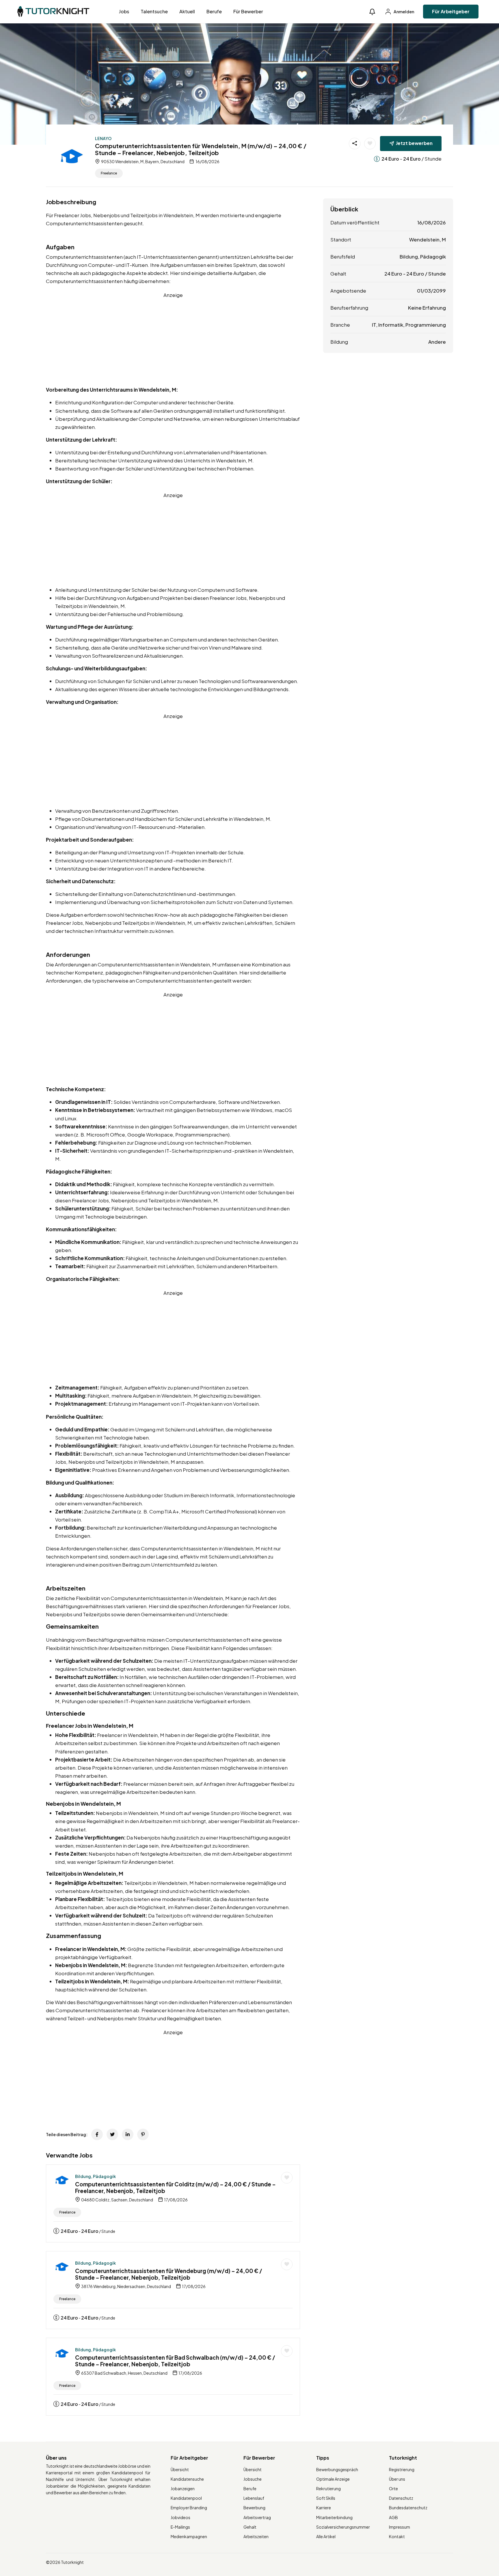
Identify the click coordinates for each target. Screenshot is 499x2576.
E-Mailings (180, 2527)
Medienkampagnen (189, 2536)
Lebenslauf (254, 2498)
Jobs (124, 11)
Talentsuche (154, 11)
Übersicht (180, 2469)
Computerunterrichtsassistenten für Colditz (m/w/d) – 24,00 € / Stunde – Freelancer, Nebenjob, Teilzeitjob (175, 2187)
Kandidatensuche (187, 2479)
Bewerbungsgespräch (337, 2469)
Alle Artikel (326, 2536)
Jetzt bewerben (414, 143)
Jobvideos (180, 2517)
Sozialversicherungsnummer (343, 2527)
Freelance (109, 173)
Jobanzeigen (183, 2488)
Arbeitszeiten (256, 2536)
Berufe (214, 11)
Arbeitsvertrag (257, 2517)
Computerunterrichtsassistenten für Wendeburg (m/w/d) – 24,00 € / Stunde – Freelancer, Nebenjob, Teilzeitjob (169, 2274)
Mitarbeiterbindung (334, 2517)
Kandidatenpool (186, 2498)
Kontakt (397, 2536)
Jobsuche (253, 2479)
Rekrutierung (328, 2488)
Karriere (324, 2508)
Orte (393, 2488)
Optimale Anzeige (333, 2479)
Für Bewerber (248, 11)
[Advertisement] (173, 339)
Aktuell (187, 11)
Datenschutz (401, 2498)
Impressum (400, 2527)
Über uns (397, 2479)
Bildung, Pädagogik (95, 2176)
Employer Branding (189, 2508)
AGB (393, 2517)
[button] (372, 12)
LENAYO (103, 138)
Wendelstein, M (428, 239)
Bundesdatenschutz (408, 2508)
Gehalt (250, 2527)
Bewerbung (254, 2508)
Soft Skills (326, 2498)
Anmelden (404, 12)
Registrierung (402, 2469)
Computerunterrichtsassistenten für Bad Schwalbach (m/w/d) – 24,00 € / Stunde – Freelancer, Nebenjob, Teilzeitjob (175, 2361)
